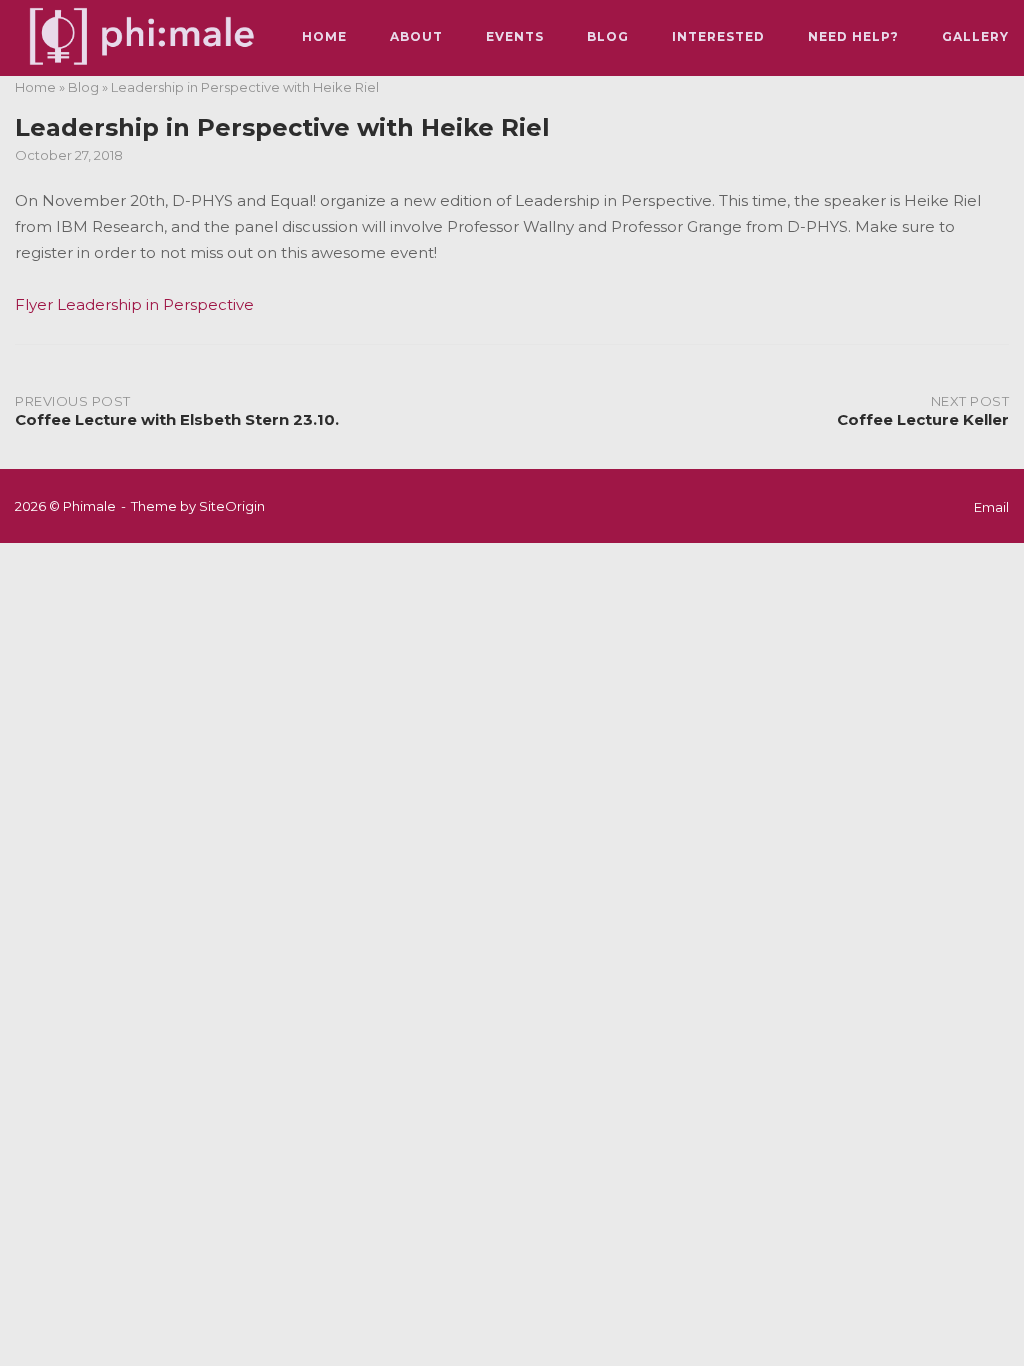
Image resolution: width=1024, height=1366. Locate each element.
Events (515, 36)
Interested (718, 36)
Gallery (975, 36)
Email (991, 507)
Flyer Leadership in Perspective (134, 304)
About (416, 36)
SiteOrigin (232, 506)
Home (324, 36)
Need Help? (853, 36)
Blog (608, 36)
